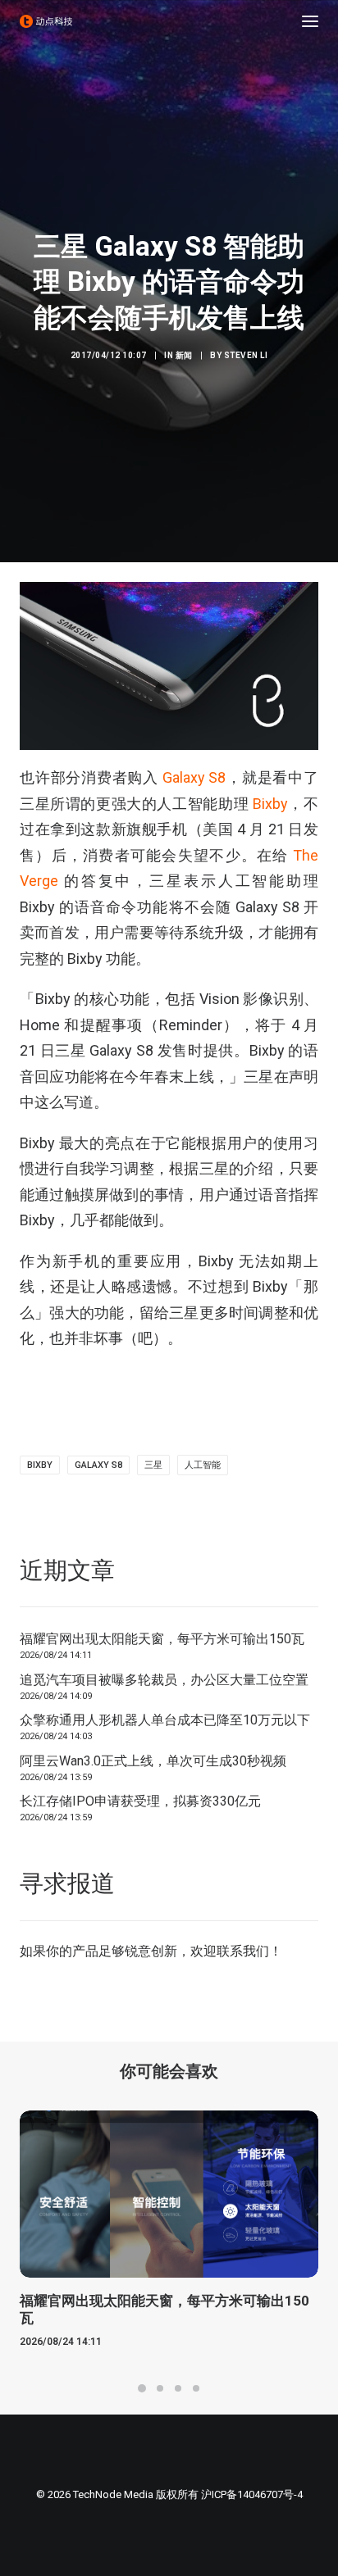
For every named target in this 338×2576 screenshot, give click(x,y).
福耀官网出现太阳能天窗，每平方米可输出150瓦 (162, 1639)
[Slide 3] (178, 2388)
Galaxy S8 (194, 777)
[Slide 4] (196, 2388)
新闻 (184, 355)
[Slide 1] (142, 2388)
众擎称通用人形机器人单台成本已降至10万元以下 (165, 1720)
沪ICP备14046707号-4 (252, 2494)
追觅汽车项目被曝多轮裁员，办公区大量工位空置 (164, 1680)
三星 (153, 1465)
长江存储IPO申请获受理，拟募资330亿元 (140, 1801)
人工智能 (203, 1465)
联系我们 (243, 1951)
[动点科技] (46, 21)
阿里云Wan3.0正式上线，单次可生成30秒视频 (153, 1761)
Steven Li (246, 355)
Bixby (270, 804)
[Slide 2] (160, 2388)
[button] (310, 21)
